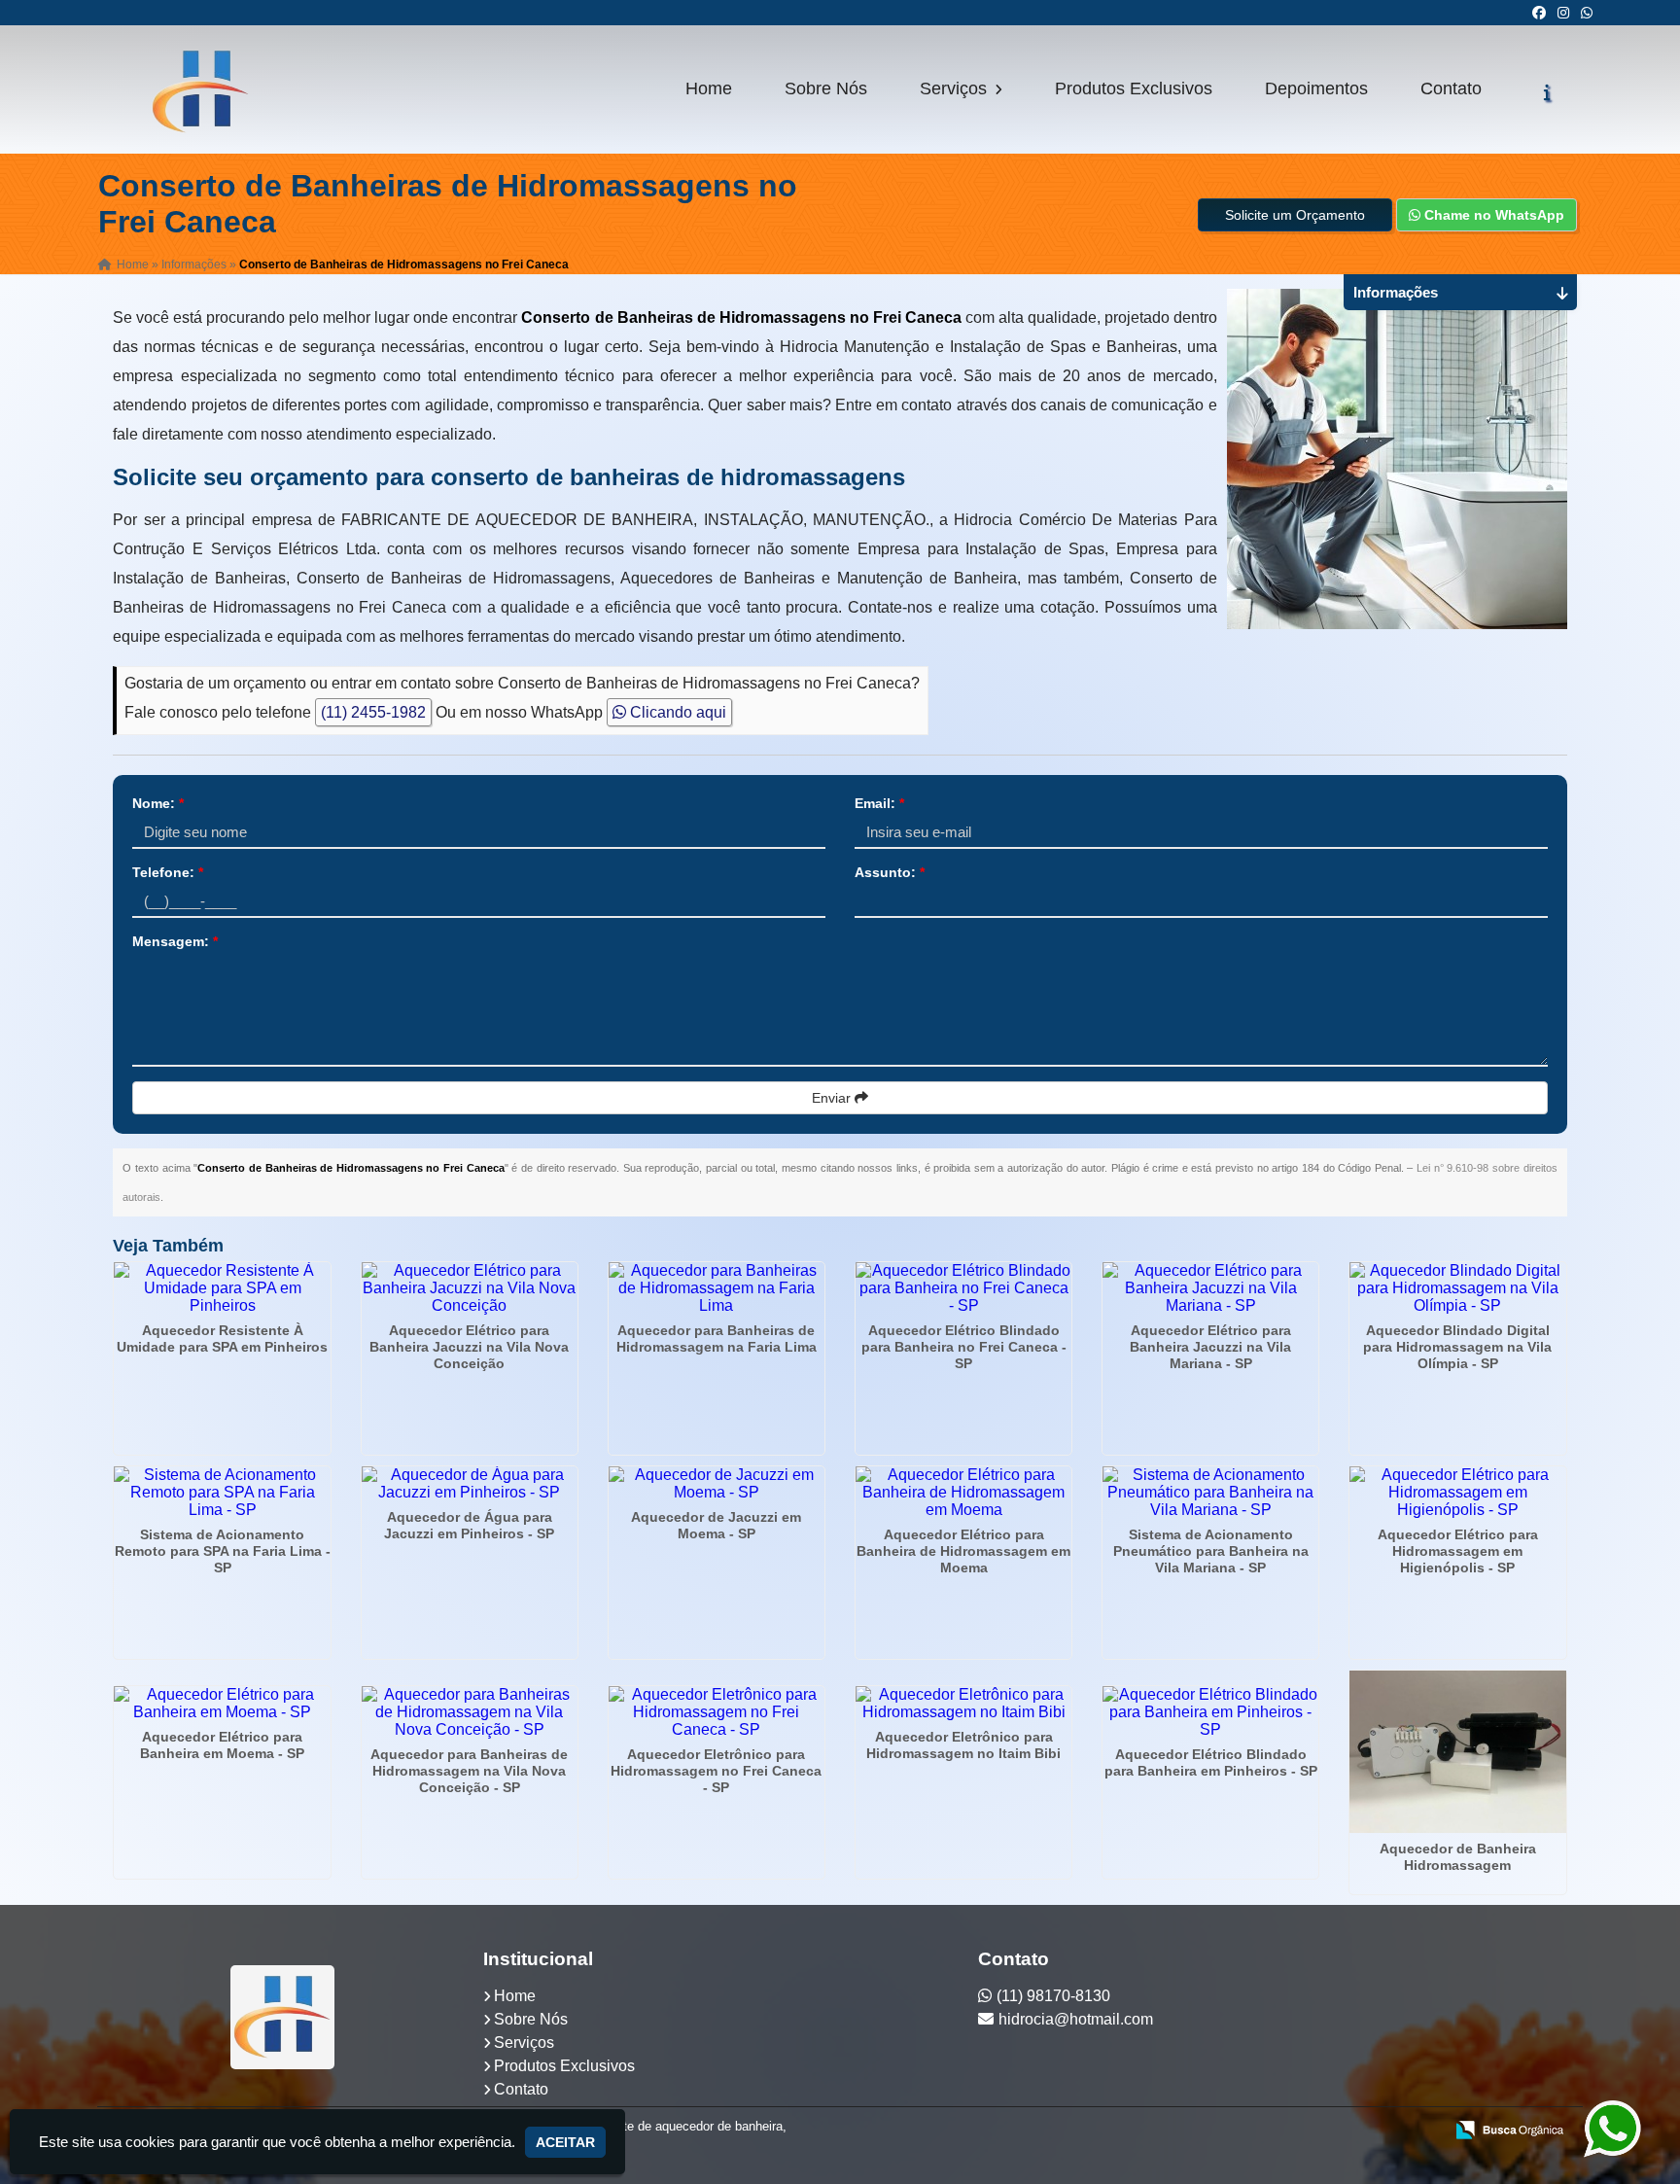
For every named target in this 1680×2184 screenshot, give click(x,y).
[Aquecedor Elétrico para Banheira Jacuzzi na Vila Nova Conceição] (470, 1288)
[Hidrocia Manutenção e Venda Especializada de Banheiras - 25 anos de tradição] (283, 2017)
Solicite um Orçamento (1295, 215)
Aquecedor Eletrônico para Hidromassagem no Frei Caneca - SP (716, 1771)
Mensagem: (175, 941)
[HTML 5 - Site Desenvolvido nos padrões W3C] (1286, 2131)
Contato (1451, 88)
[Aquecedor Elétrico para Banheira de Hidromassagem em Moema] (963, 1493)
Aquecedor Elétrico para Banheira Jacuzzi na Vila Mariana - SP (1210, 1347)
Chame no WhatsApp (1492, 215)
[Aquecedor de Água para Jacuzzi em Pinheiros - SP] (470, 1484)
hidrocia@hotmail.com (1076, 2019)
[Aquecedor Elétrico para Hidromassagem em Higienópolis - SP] (1457, 1493)
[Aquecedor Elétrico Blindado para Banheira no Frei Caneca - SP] (963, 1288)
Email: (879, 803)
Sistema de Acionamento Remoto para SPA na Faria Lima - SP (223, 1551)
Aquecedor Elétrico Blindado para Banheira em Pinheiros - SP (1211, 1762)
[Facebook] (1539, 13)
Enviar (833, 1098)
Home (709, 88)
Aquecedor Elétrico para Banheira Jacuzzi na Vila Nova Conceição (469, 1347)
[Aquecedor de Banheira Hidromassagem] (1457, 1752)
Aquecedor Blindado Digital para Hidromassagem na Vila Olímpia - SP (1457, 1347)
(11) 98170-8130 (1053, 1996)
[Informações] (1547, 92)
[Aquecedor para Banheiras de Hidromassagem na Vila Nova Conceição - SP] (470, 1712)
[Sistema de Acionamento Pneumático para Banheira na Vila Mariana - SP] (1210, 1493)
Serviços (956, 88)
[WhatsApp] (1587, 13)
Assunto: (890, 872)
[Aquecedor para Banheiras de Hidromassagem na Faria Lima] (717, 1288)
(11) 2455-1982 (373, 712)
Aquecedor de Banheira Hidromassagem (1458, 1857)
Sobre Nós (826, 88)
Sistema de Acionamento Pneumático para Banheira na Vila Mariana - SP (1211, 1551)
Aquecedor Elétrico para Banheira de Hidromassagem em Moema (963, 1551)
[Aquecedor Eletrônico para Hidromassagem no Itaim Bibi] (963, 1704)
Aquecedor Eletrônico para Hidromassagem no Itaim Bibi (963, 1745)
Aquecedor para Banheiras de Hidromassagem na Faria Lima (717, 1339)
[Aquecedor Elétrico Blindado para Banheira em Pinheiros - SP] (1210, 1712)
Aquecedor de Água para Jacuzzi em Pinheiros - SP (469, 1525)
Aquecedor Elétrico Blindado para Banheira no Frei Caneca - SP (964, 1347)
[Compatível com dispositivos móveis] (1420, 2131)
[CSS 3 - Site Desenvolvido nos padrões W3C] (1353, 2131)
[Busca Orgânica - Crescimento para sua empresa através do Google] (1509, 2128)
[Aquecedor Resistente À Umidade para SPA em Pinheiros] (222, 1288)
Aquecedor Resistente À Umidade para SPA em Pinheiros (222, 1339)
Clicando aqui (676, 712)
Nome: (158, 803)
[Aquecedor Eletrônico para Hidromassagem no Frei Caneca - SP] (717, 1712)
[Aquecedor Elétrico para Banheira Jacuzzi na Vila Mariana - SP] (1210, 1288)
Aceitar (565, 2142)
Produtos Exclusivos (1134, 88)
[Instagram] (1563, 13)
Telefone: (168, 872)
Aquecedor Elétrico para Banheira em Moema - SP (222, 1745)
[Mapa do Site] (1235, 2131)
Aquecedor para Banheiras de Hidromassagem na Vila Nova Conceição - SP (469, 1771)
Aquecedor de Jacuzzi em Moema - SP (716, 1525)
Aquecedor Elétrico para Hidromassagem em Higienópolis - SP (1458, 1551)
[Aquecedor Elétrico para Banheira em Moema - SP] (222, 1704)
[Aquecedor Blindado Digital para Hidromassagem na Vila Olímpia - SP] (1457, 1288)
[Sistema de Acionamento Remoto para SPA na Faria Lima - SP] (222, 1493)
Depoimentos (1316, 88)
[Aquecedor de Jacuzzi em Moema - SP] (717, 1484)
